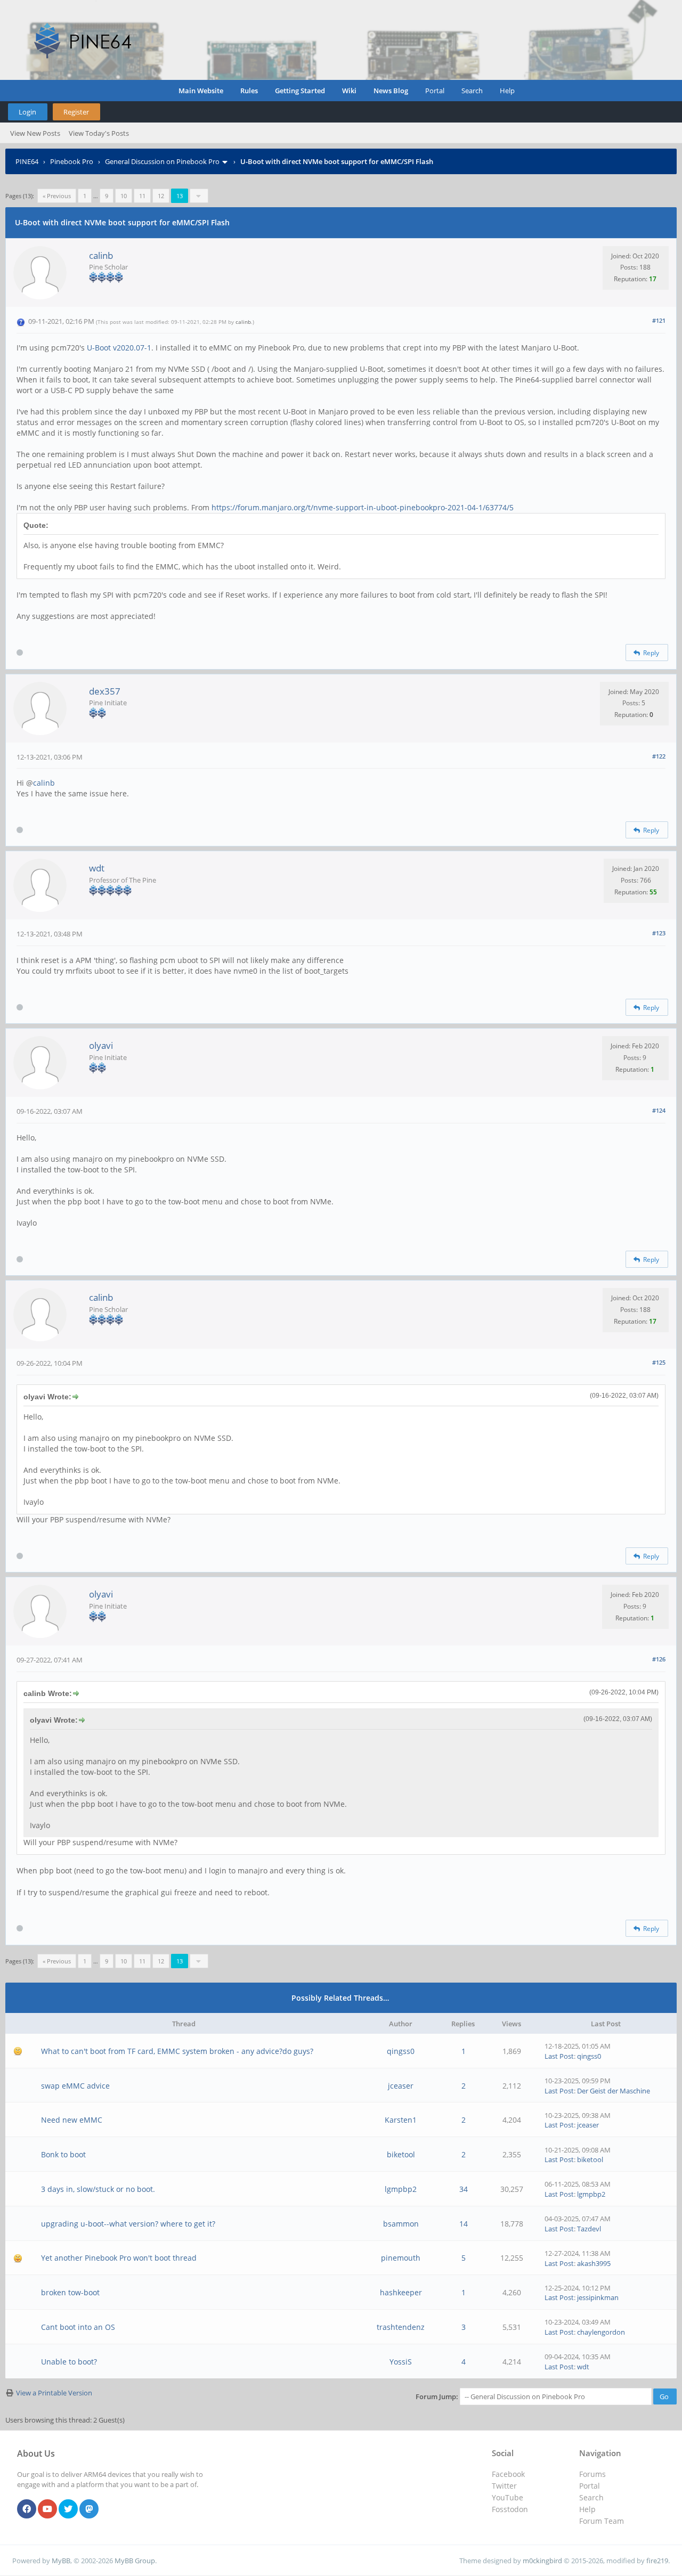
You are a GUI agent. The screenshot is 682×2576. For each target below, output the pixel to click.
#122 (659, 756)
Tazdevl (589, 2229)
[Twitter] (68, 2509)
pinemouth (401, 2258)
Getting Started (300, 91)
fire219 (657, 2561)
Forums (592, 2474)
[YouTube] (47, 2509)
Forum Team (602, 2521)
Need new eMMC (72, 2120)
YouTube (508, 2497)
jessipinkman (598, 2297)
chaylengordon (601, 2332)
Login (27, 112)
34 (464, 2189)
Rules (249, 91)
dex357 (105, 691)
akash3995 (594, 2263)
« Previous (57, 196)
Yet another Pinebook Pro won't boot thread (119, 2258)
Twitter (504, 2486)
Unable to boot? (69, 2362)
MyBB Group (135, 2561)
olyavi (101, 1045)
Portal (435, 91)
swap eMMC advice (75, 2086)
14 (464, 2224)
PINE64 (27, 161)
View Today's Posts (99, 133)
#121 (659, 320)
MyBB (61, 2561)
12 (161, 196)
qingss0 (401, 2051)
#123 (659, 933)
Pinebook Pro (72, 161)
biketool (401, 2154)
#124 (659, 1110)
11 (142, 196)
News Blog (391, 91)
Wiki (349, 91)
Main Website (201, 91)
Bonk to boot (63, 2154)
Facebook (508, 2474)
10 (124, 196)
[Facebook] (27, 2509)
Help (507, 91)
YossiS (401, 2362)
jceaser (401, 2086)
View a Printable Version (54, 2393)
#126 (659, 1659)
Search (472, 91)
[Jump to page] (199, 196)
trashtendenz (401, 2327)
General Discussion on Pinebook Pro (162, 161)
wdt (97, 868)
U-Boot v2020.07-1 (119, 348)
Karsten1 (401, 2120)
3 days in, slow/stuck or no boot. (98, 2189)
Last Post (559, 2056)
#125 (659, 1362)
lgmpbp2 (401, 2189)
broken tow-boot (70, 2292)
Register (76, 112)
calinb (101, 255)
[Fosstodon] (89, 2509)
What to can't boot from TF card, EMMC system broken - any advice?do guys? (177, 2051)
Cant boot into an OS (78, 2327)
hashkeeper (401, 2292)
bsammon (401, 2224)
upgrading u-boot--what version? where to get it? (128, 2224)
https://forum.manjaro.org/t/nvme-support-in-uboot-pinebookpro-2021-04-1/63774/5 (362, 507)
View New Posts (35, 133)
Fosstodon (510, 2509)
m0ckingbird (542, 2561)
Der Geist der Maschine (614, 2091)
